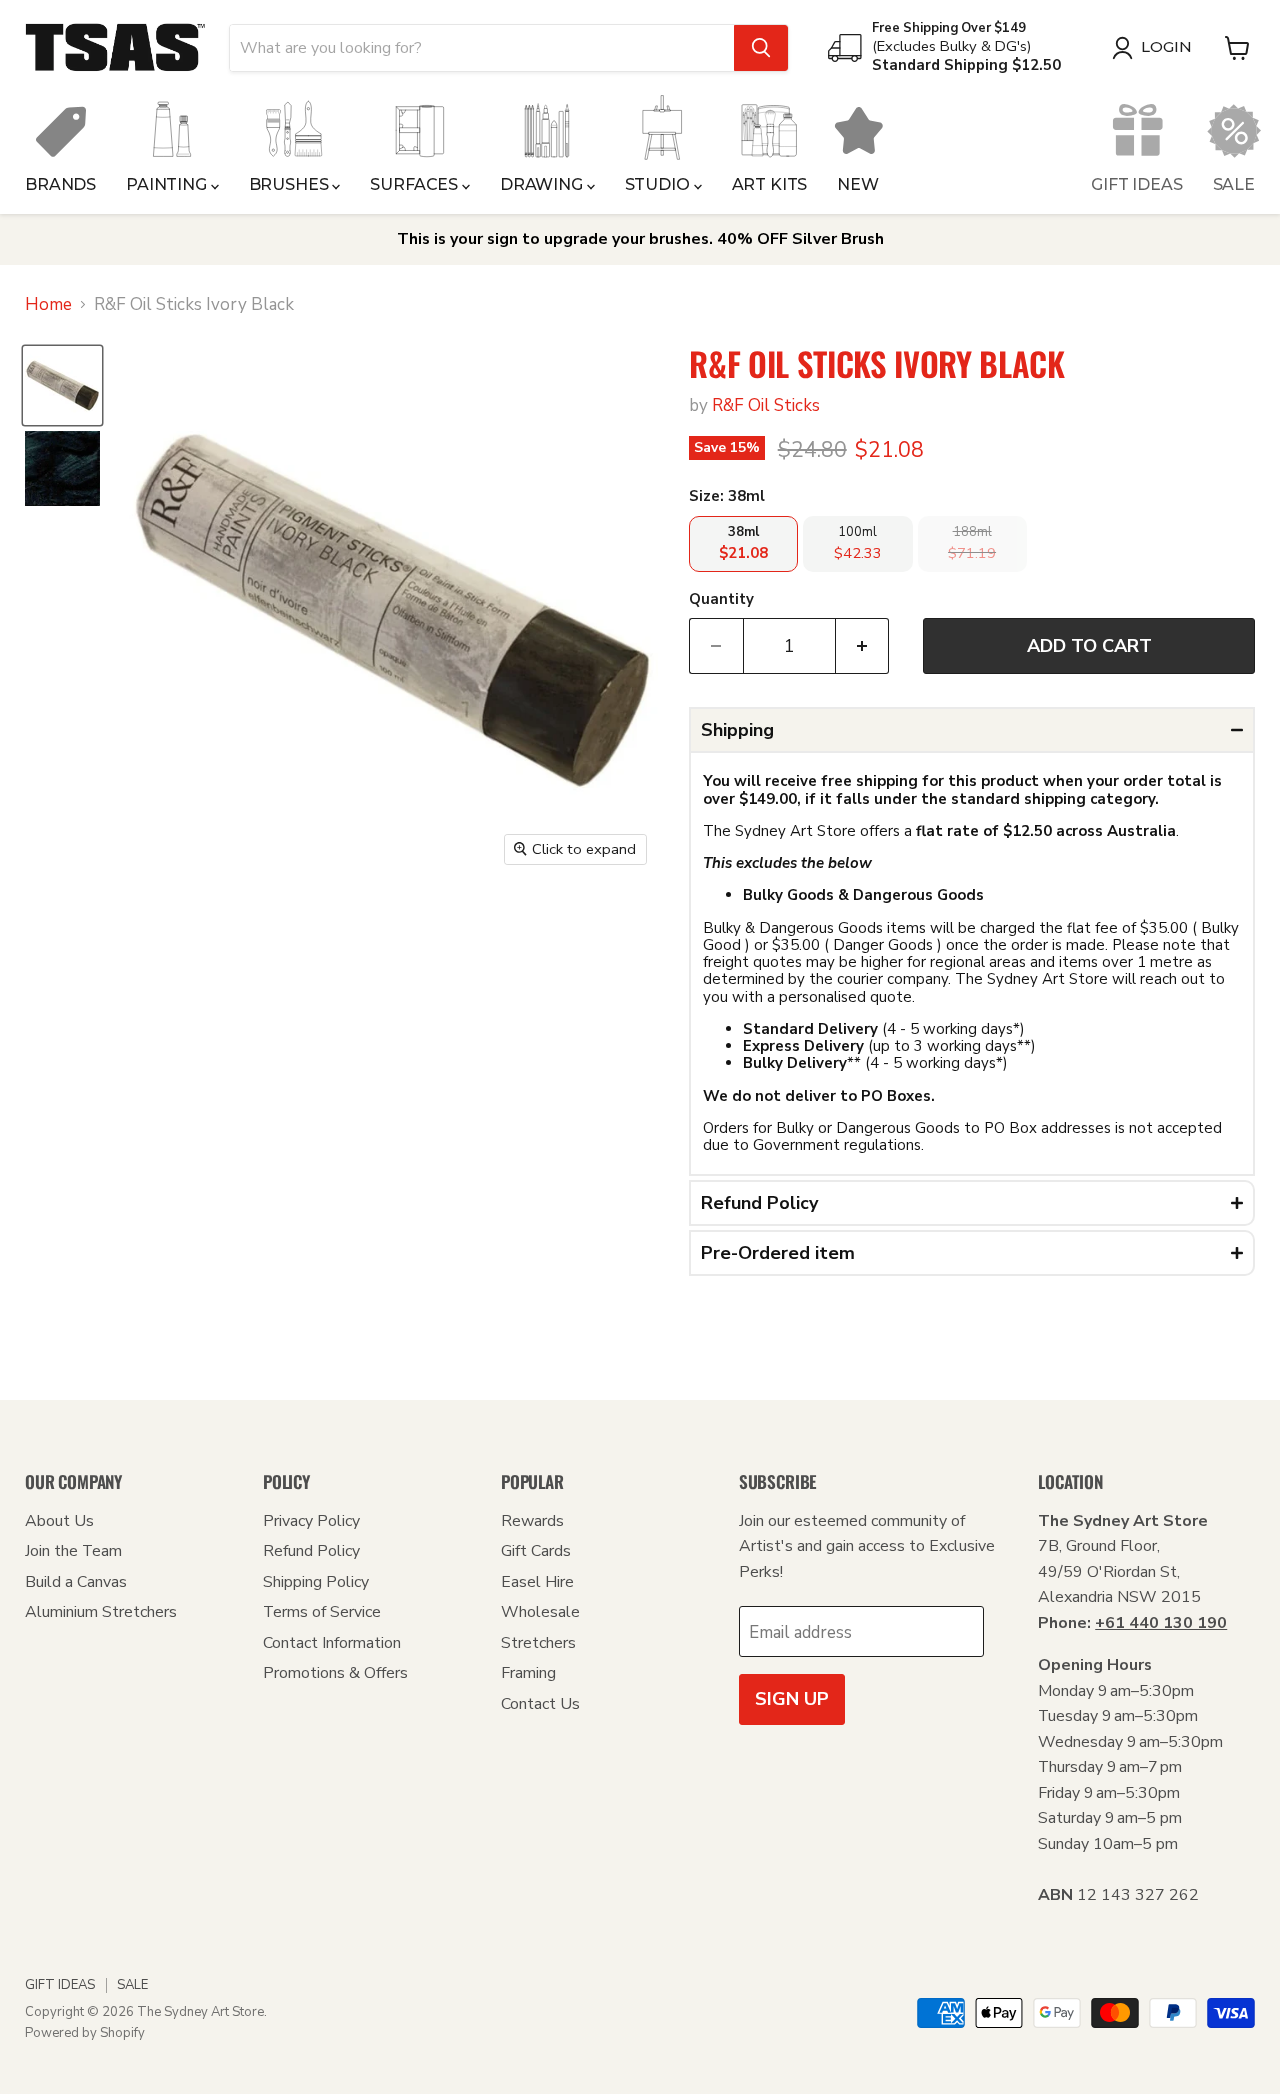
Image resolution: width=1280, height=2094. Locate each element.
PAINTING (168, 184)
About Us (59, 1521)
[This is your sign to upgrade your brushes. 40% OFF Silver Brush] (640, 239)
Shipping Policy (316, 1582)
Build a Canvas (76, 1582)
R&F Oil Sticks (766, 405)
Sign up (792, 1699)
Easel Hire (537, 1582)
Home (48, 305)
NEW (858, 184)
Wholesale (540, 1612)
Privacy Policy (311, 1521)
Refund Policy (311, 1551)
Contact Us (540, 1704)
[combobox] (482, 48)
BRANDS (60, 184)
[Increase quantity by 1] (863, 646)
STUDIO (659, 184)
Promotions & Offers (335, 1673)
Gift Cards (536, 1551)
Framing (528, 1673)
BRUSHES (291, 184)
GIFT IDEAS (1136, 184)
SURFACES (416, 184)
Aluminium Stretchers (101, 1612)
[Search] (761, 48)
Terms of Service (322, 1612)
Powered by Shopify (85, 2033)
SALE (1234, 184)
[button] (972, 730)
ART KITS (770, 184)
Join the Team (73, 1551)
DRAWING (543, 184)
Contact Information (332, 1643)
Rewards (532, 1521)
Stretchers (538, 1643)
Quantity (721, 599)
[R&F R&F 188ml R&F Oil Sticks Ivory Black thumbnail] (62, 468)
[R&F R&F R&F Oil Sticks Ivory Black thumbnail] (62, 385)
